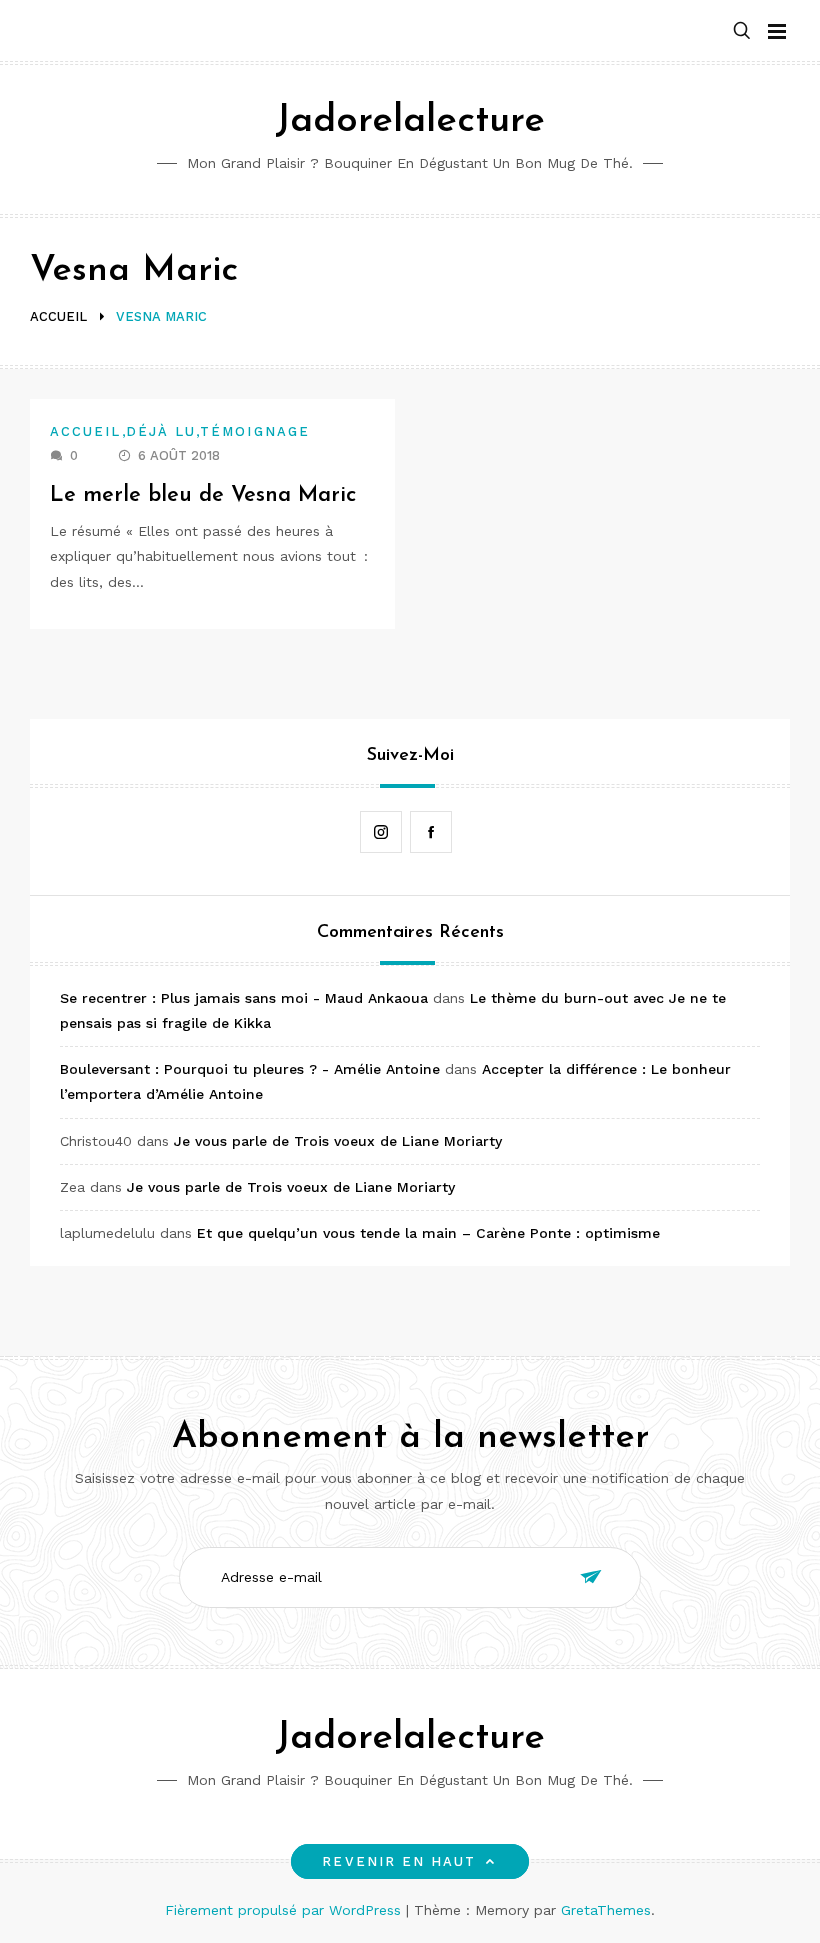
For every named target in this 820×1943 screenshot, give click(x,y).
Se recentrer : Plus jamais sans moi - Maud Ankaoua (244, 998)
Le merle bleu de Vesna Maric (203, 495)
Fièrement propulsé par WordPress (285, 1910)
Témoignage (255, 431)
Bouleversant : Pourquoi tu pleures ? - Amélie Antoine (250, 1069)
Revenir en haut (399, 1861)
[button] (742, 31)
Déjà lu (161, 431)
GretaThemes (606, 1910)
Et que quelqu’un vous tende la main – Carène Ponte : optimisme (428, 1233)
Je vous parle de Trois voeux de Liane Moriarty (338, 1141)
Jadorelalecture (410, 121)
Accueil (86, 431)
